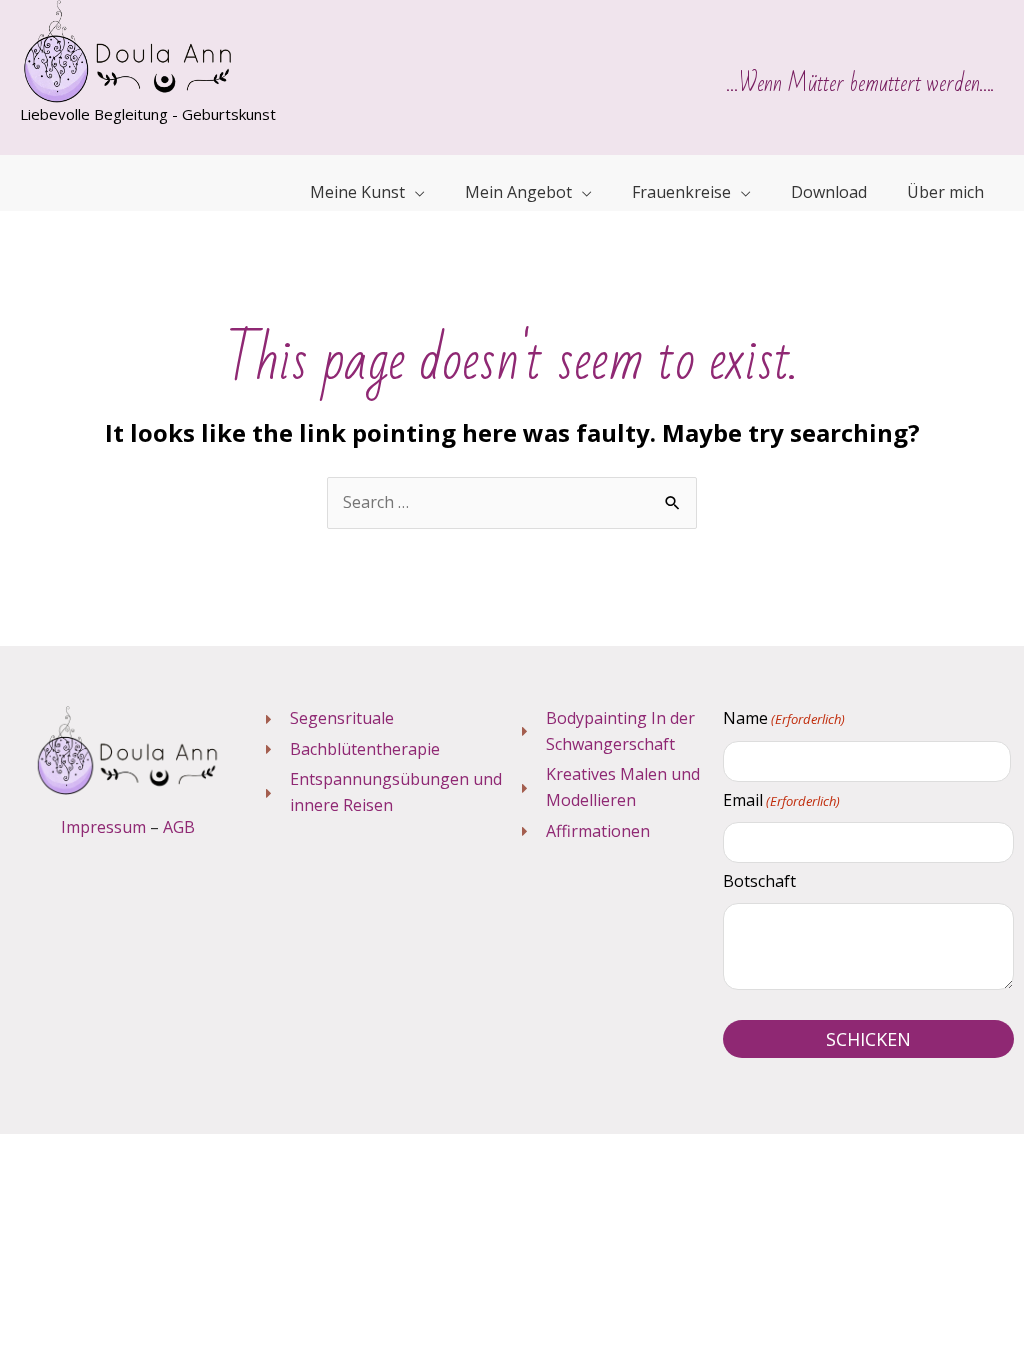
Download (829, 192)
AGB (179, 827)
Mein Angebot (518, 192)
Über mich (945, 192)
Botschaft (759, 881)
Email (781, 800)
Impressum (103, 827)
